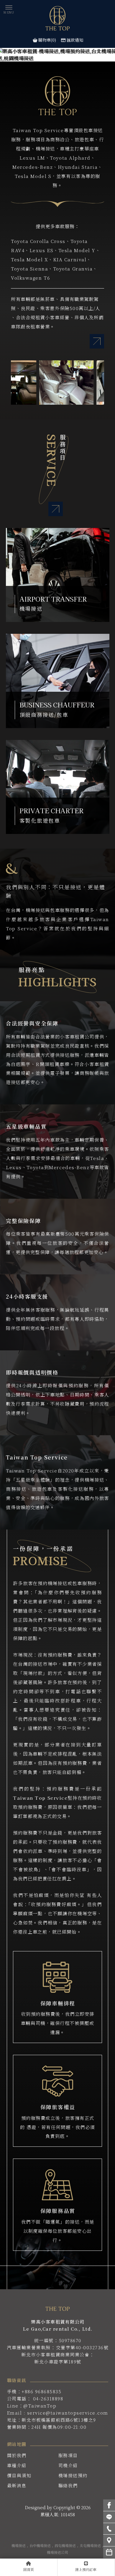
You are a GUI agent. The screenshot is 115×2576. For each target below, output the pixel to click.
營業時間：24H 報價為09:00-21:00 (47, 2427)
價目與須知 (19, 2475)
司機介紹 (68, 2465)
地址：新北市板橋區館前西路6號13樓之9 (52, 2420)
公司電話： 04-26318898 (35, 2398)
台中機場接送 (40, 2545)
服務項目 (68, 2455)
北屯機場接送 (90, 2545)
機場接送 (19, 2545)
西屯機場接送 (65, 2545)
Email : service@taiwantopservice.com (58, 2413)
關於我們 (17, 2455)
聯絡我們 (68, 2485)
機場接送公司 (57, 2552)
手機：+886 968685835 (34, 2391)
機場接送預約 (73, 2475)
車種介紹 (17, 2465)
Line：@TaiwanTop (32, 2406)
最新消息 (17, 2485)
